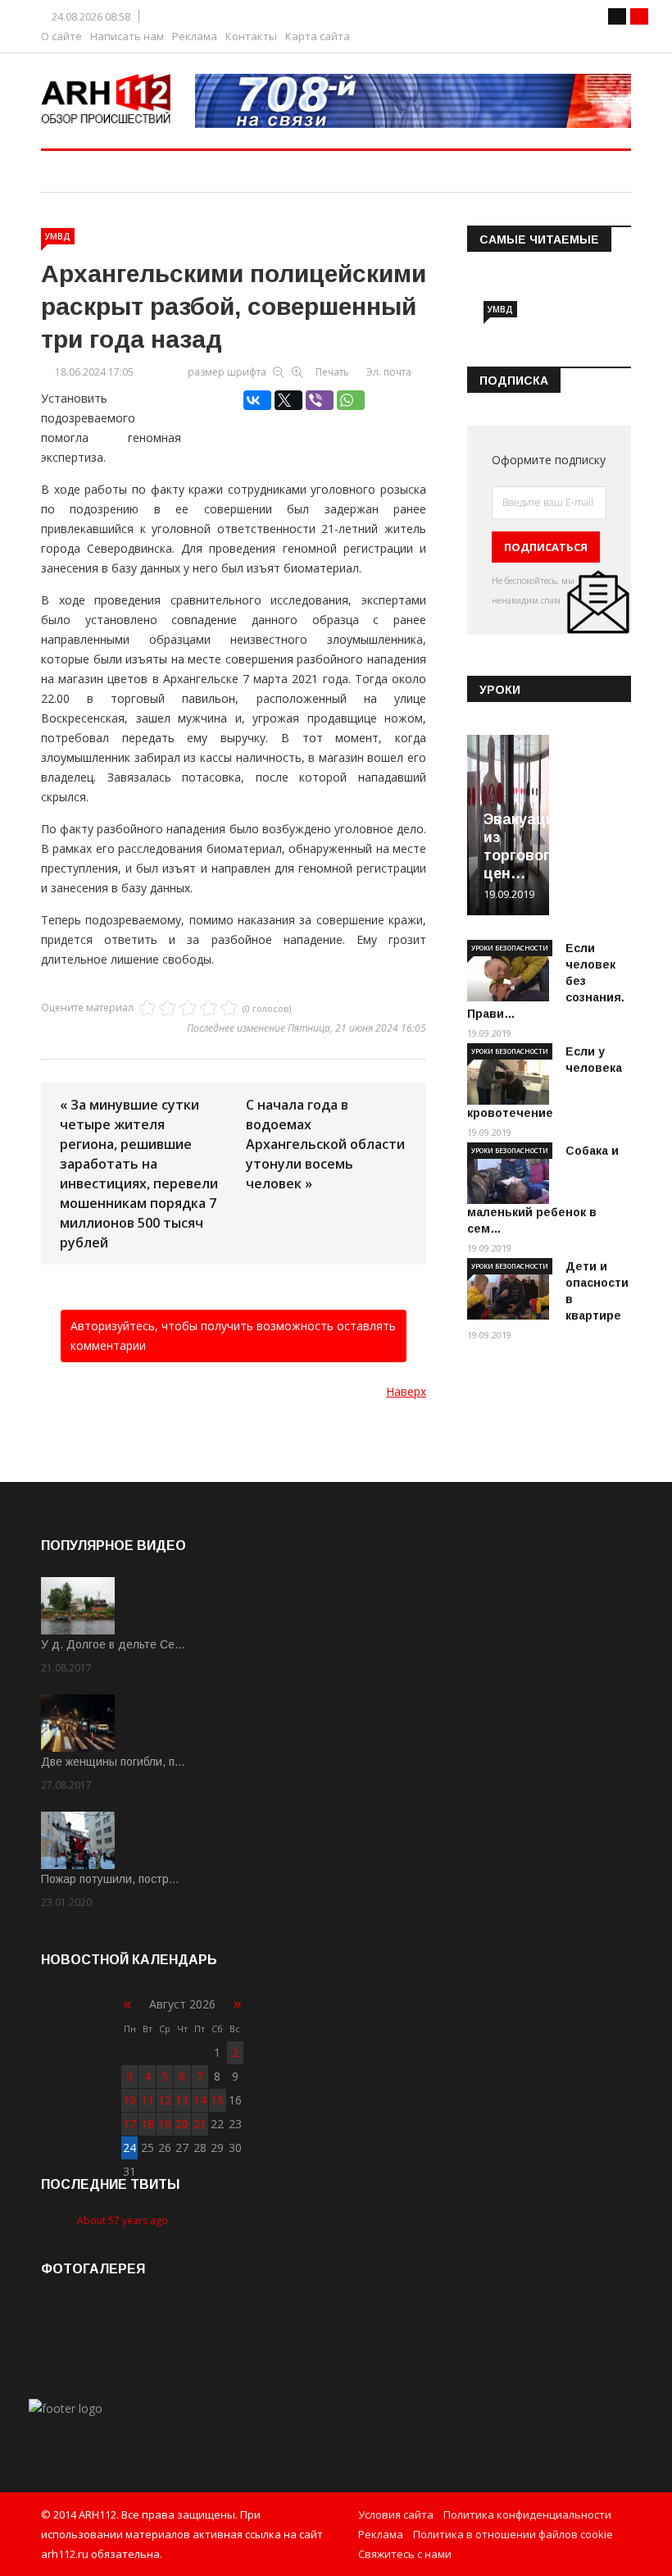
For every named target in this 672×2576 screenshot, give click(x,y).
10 (129, 2100)
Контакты (251, 36)
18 (148, 2124)
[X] (288, 400)
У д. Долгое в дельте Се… (113, 1644)
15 (217, 2100)
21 (200, 2124)
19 (165, 2124)
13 (182, 2100)
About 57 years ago (123, 2220)
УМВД (58, 236)
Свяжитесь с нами (405, 2554)
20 (182, 2124)
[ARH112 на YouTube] (413, 101)
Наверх (406, 1391)
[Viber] (320, 400)
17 (129, 2124)
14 (200, 2100)
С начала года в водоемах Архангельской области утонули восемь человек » (325, 1144)
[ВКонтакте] (257, 400)
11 (148, 2100)
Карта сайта (318, 36)
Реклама (195, 36)
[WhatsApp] (351, 400)
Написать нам (127, 36)
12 (165, 2100)
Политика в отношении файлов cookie (513, 2534)
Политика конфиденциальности (527, 2514)
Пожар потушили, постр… (110, 1879)
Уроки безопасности (510, 948)
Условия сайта (396, 2514)
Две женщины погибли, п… (113, 1762)
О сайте (61, 36)
